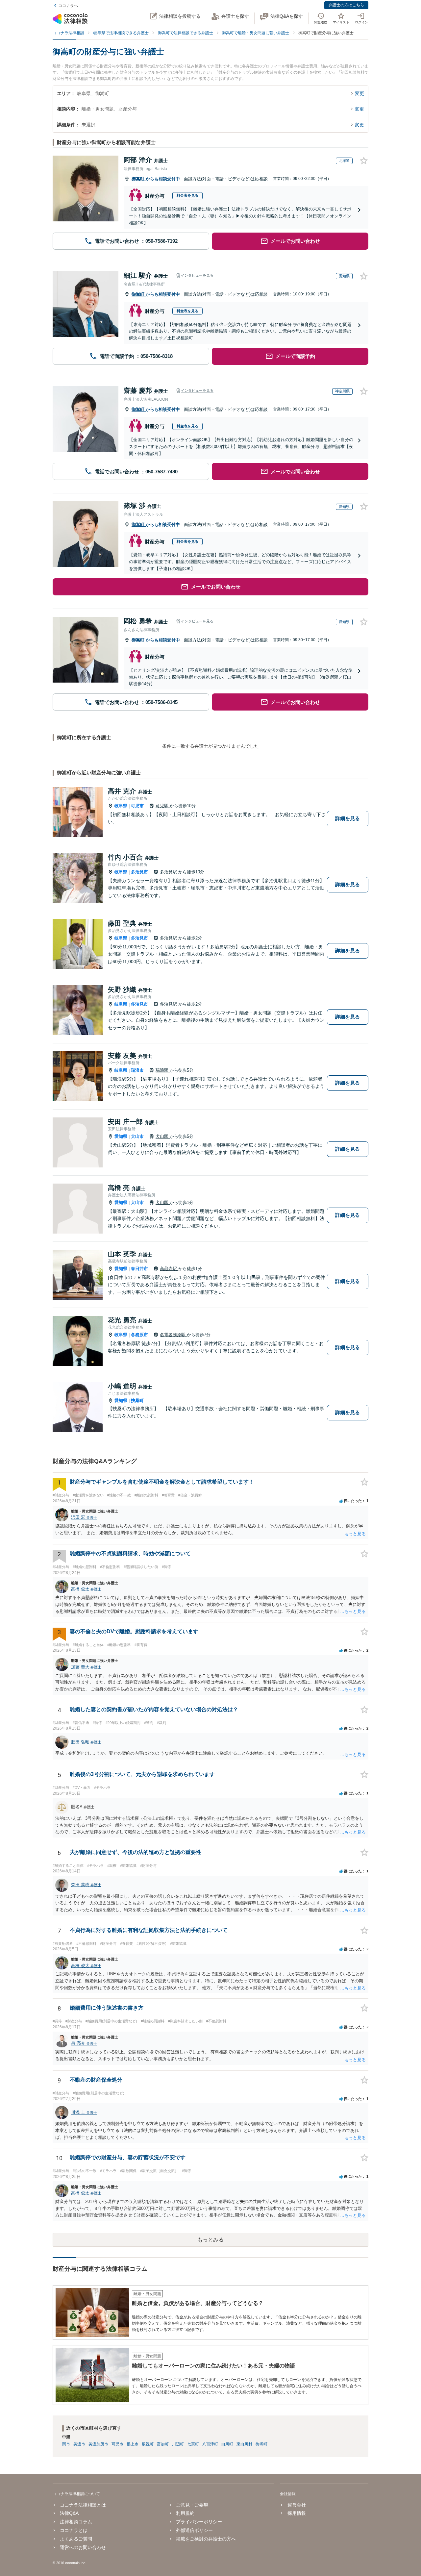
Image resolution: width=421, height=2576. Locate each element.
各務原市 (139, 1335)
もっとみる (210, 2240)
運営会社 (297, 2505)
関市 (66, 2444)
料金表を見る (187, 195)
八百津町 (210, 2444)
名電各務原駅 (173, 1335)
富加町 (163, 2444)
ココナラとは (74, 2530)
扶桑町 (137, 1401)
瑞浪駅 (163, 1070)
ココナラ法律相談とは (83, 2505)
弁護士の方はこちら (346, 5)
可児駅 (163, 806)
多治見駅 (169, 872)
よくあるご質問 (76, 2539)
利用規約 (185, 2513)
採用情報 (297, 2513)
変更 (359, 93)
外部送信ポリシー (194, 2530)
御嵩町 (139, 179)
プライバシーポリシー (199, 2522)
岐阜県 (121, 806)
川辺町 (178, 2444)
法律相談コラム (76, 2522)
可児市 (137, 806)
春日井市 (139, 1269)
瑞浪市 (137, 1070)
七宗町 (193, 2444)
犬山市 (137, 1136)
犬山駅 (163, 1136)
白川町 (227, 2444)
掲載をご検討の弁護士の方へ (206, 2539)
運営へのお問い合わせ (83, 2547)
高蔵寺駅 (169, 1269)
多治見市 (139, 872)
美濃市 (79, 2444)
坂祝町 (148, 2444)
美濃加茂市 (98, 2444)
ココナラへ (68, 6)
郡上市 (133, 2444)
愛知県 (121, 1136)
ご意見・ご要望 (192, 2505)
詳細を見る (347, 818)
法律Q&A (69, 2513)
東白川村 (244, 2444)
